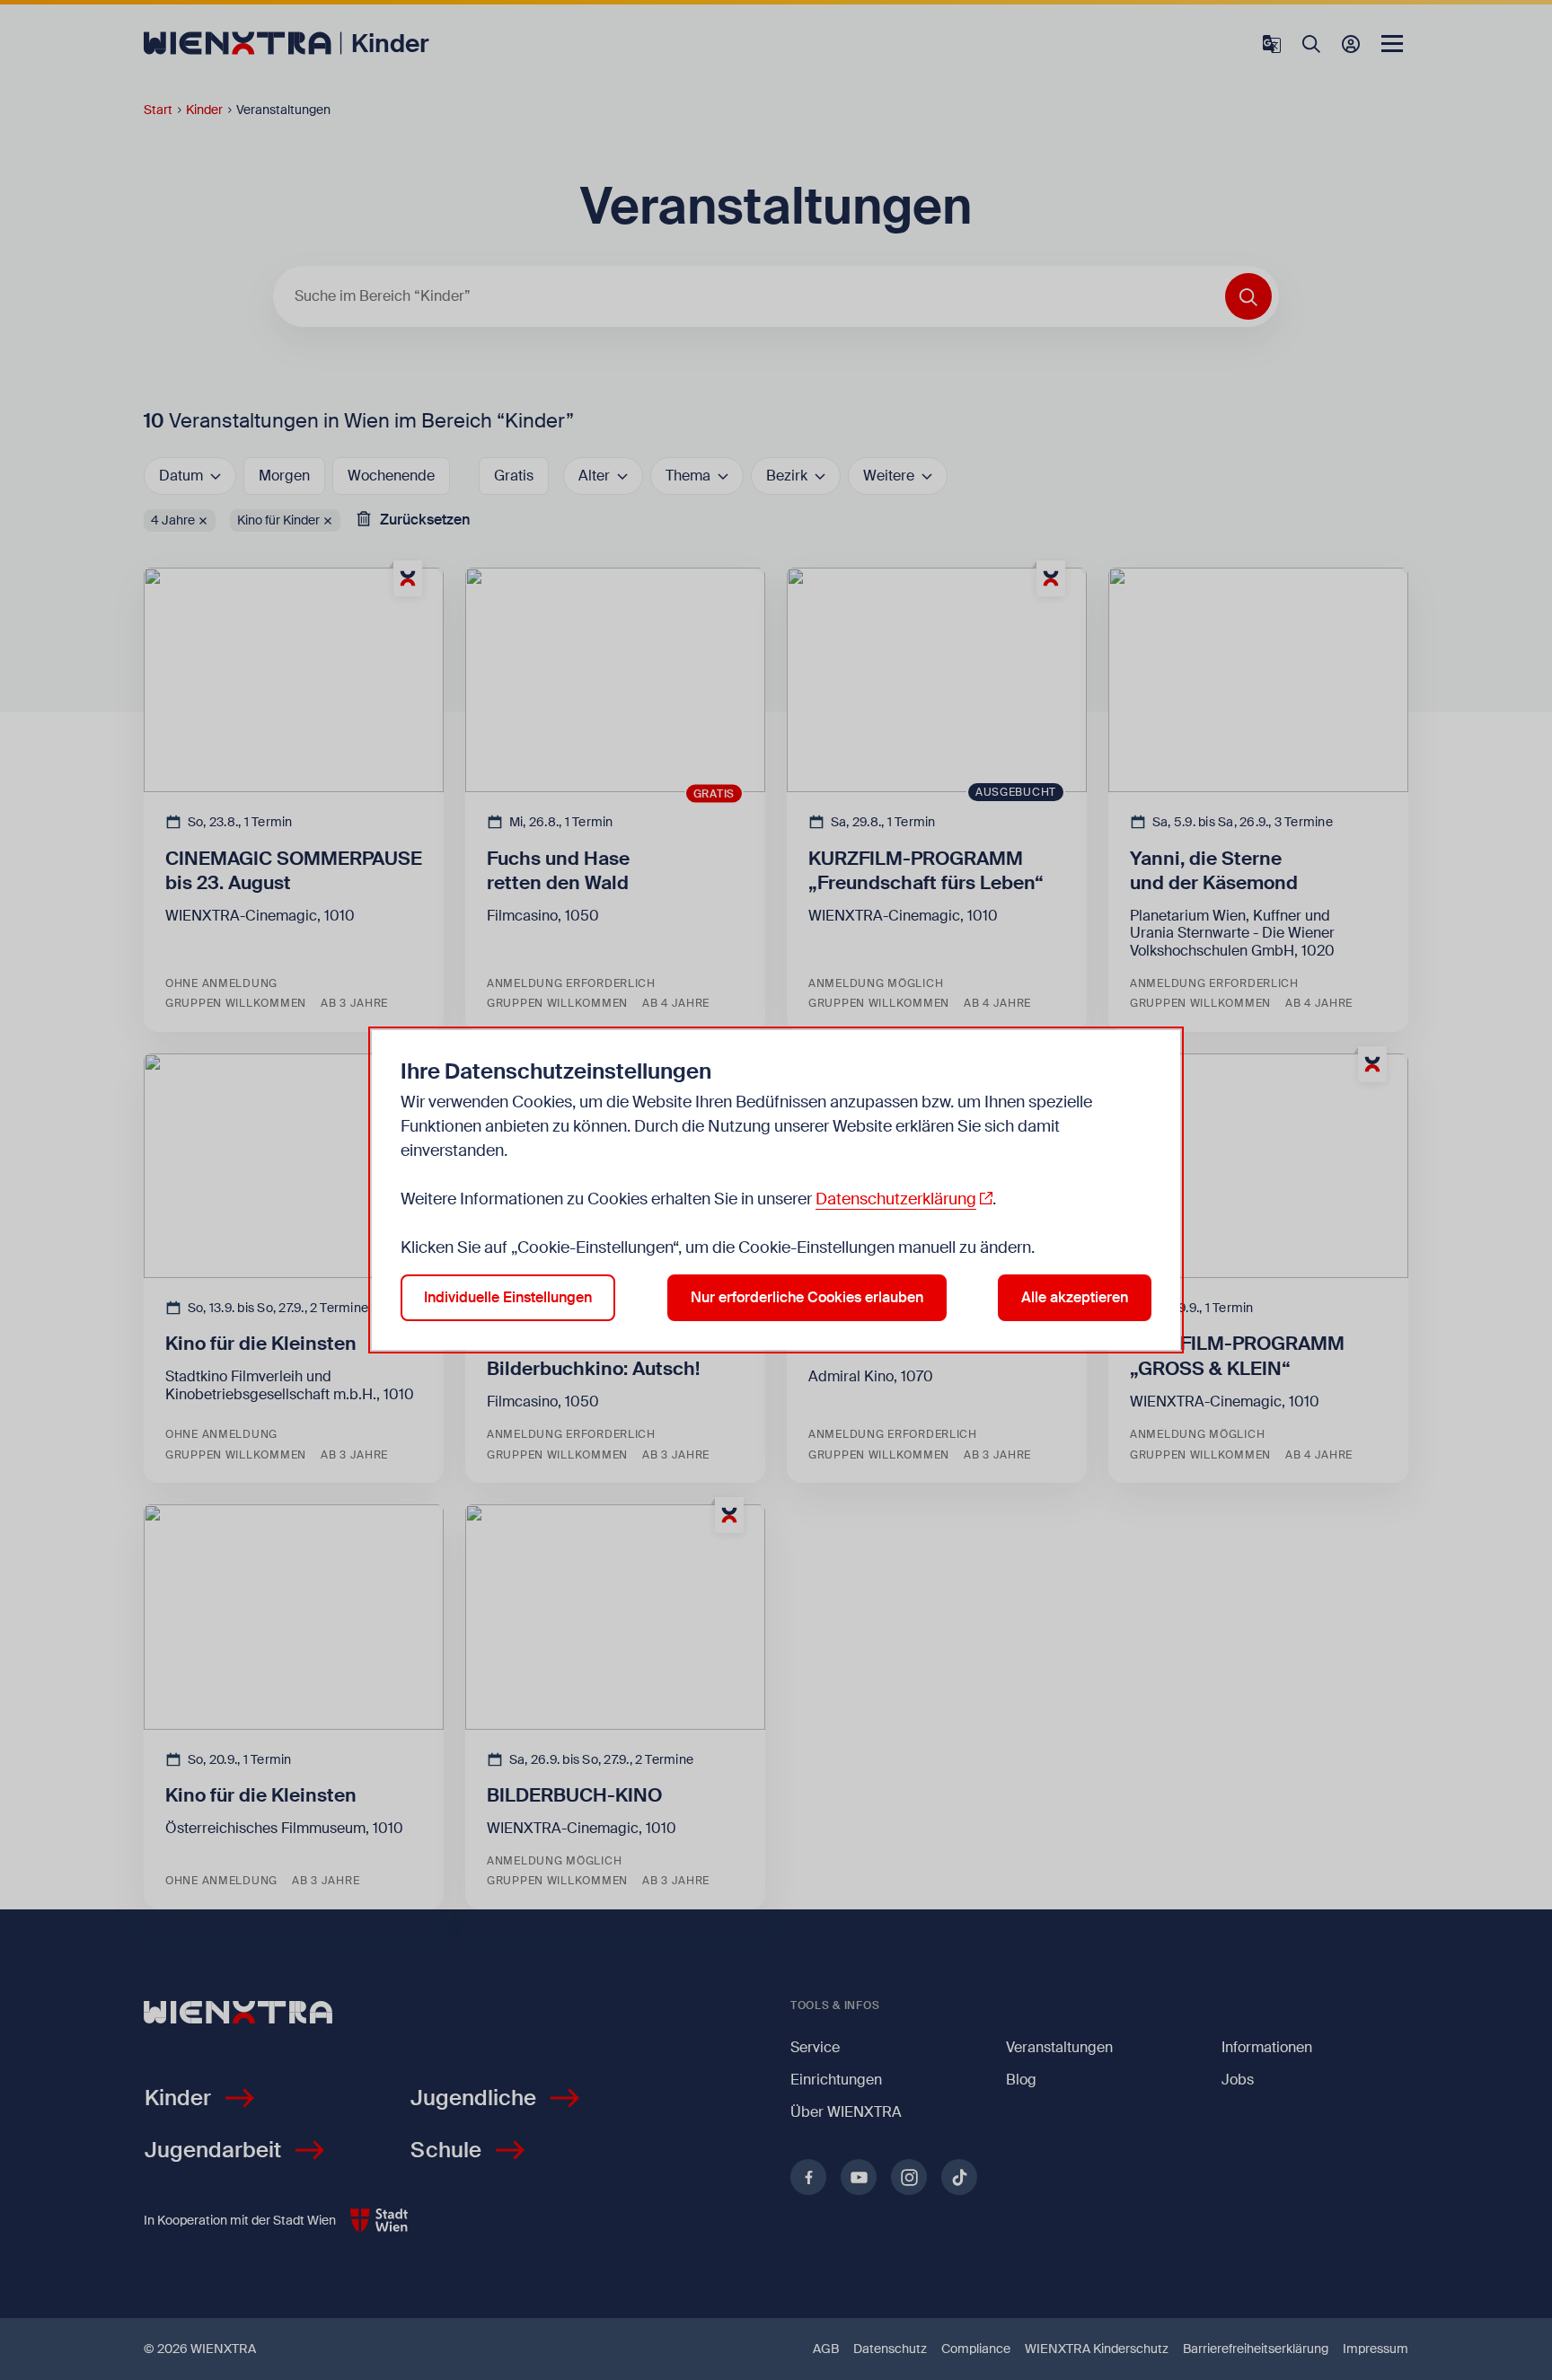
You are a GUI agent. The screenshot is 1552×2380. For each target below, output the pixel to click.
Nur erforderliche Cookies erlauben (807, 1297)
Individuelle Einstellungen (508, 1297)
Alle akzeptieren (1075, 1297)
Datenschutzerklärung (896, 1199)
